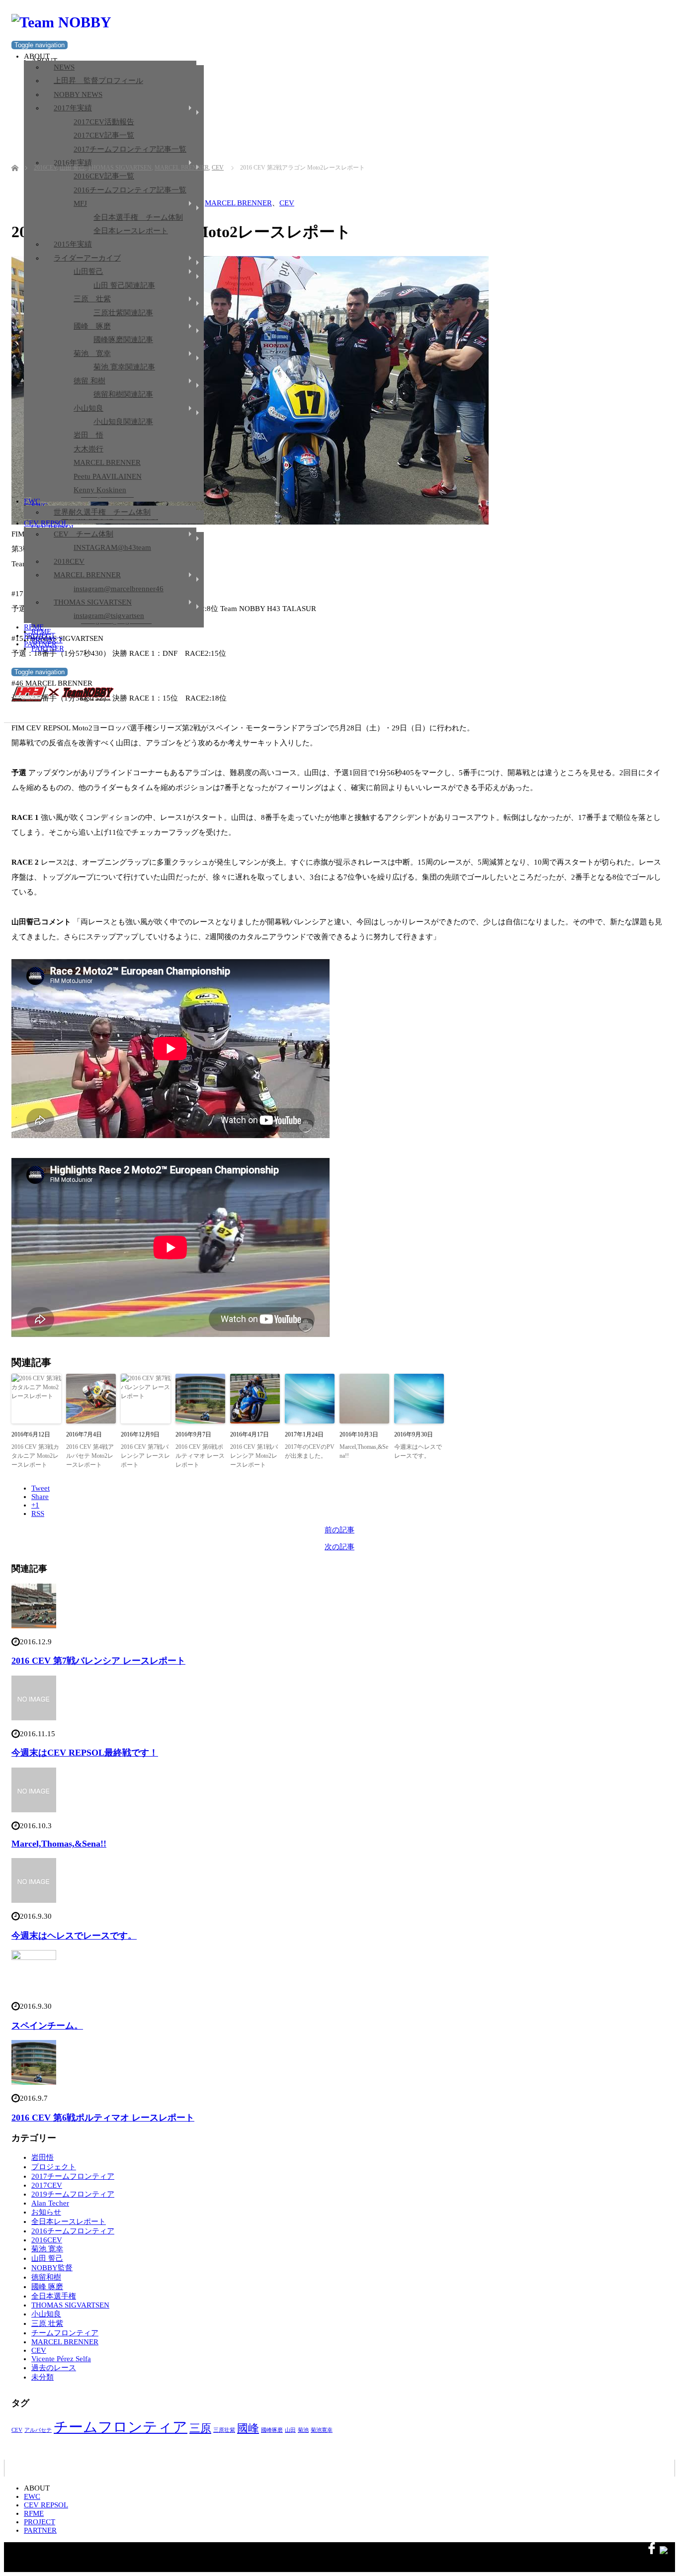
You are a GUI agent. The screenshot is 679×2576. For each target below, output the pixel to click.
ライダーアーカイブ (87, 258)
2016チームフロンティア (73, 2231)
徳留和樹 (46, 2277)
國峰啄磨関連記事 (123, 340)
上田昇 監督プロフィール (98, 81)
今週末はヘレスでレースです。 (418, 1451)
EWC (32, 501)
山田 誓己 (47, 2258)
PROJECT (40, 635)
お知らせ (46, 2212)
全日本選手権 (54, 2296)
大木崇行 (88, 449)
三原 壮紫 (92, 299)
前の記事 (339, 1530)
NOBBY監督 (52, 2268)
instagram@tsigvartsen (109, 616)
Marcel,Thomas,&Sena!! (364, 1451)
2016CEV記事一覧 (104, 176)
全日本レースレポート (131, 231)
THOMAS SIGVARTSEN (93, 602)
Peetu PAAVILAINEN (108, 476)
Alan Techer (50, 2203)
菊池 (303, 2430)
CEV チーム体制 (84, 534)
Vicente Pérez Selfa (61, 2359)
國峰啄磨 (272, 2430)
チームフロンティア (65, 2333)
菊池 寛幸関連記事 (124, 367)
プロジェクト (54, 2167)
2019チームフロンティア (73, 2194)
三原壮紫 (224, 2430)
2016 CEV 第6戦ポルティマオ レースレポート (200, 1456)
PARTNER (40, 644)
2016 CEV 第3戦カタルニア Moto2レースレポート (35, 1456)
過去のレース (54, 2368)
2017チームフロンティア (73, 2176)
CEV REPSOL (46, 523)
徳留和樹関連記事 (123, 394)
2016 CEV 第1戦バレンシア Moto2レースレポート (254, 1456)
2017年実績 (73, 108)
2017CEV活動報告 (104, 122)
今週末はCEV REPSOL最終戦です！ (85, 1753)
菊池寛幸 (322, 2430)
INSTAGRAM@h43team (112, 547)
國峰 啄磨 (92, 326)
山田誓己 (88, 271)
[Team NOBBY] (61, 22)
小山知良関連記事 (123, 422)
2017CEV (47, 2185)
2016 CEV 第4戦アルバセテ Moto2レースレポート (90, 1456)
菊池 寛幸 (92, 354)
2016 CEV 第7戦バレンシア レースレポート (145, 1456)
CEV (287, 203)
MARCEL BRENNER (107, 462)
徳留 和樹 (89, 381)
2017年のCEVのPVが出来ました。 (310, 1451)
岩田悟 (42, 2157)
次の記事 (339, 1547)
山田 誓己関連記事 (124, 285)
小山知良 (88, 408)
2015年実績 (73, 244)
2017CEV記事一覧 (104, 135)
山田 (290, 2430)
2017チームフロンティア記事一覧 (130, 149)
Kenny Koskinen (100, 490)
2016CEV (47, 2240)
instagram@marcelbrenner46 (119, 589)
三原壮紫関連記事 (123, 313)
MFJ (80, 203)
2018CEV (69, 561)
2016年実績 (73, 163)
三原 (200, 2428)
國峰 (248, 2428)
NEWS (64, 67)
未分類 (42, 2377)
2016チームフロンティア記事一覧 (130, 190)
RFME (34, 627)
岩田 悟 (88, 435)
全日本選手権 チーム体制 (138, 217)
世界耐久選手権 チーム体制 (102, 512)
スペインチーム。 (47, 2026)
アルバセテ (38, 2430)
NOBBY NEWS (78, 94)
